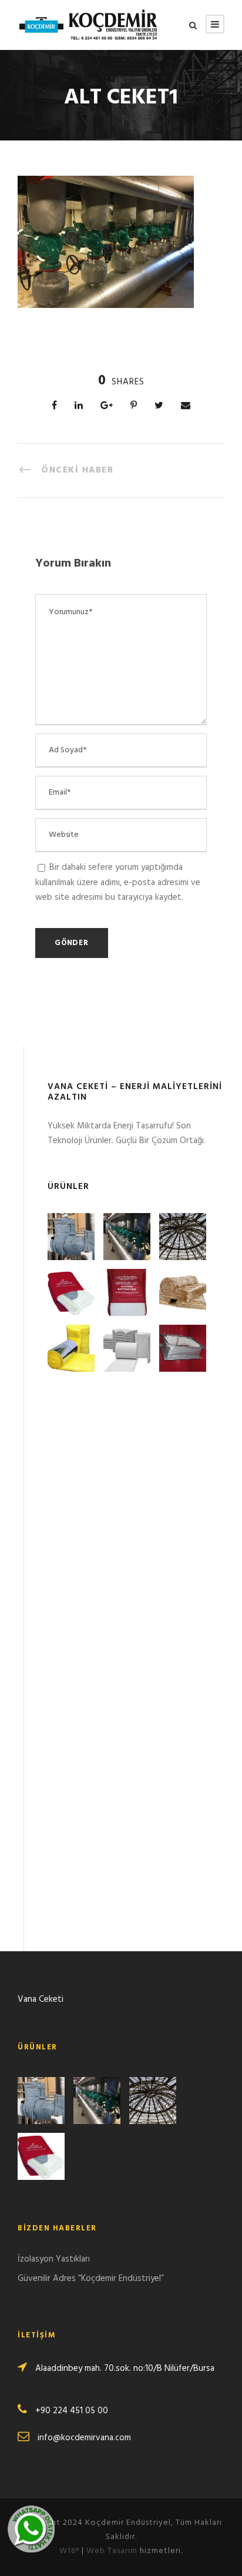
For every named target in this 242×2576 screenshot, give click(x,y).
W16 (69, 2551)
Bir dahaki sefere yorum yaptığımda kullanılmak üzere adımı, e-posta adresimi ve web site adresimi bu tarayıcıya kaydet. (118, 882)
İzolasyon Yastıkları (54, 2259)
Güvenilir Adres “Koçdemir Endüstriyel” (91, 2279)
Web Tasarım (112, 2551)
